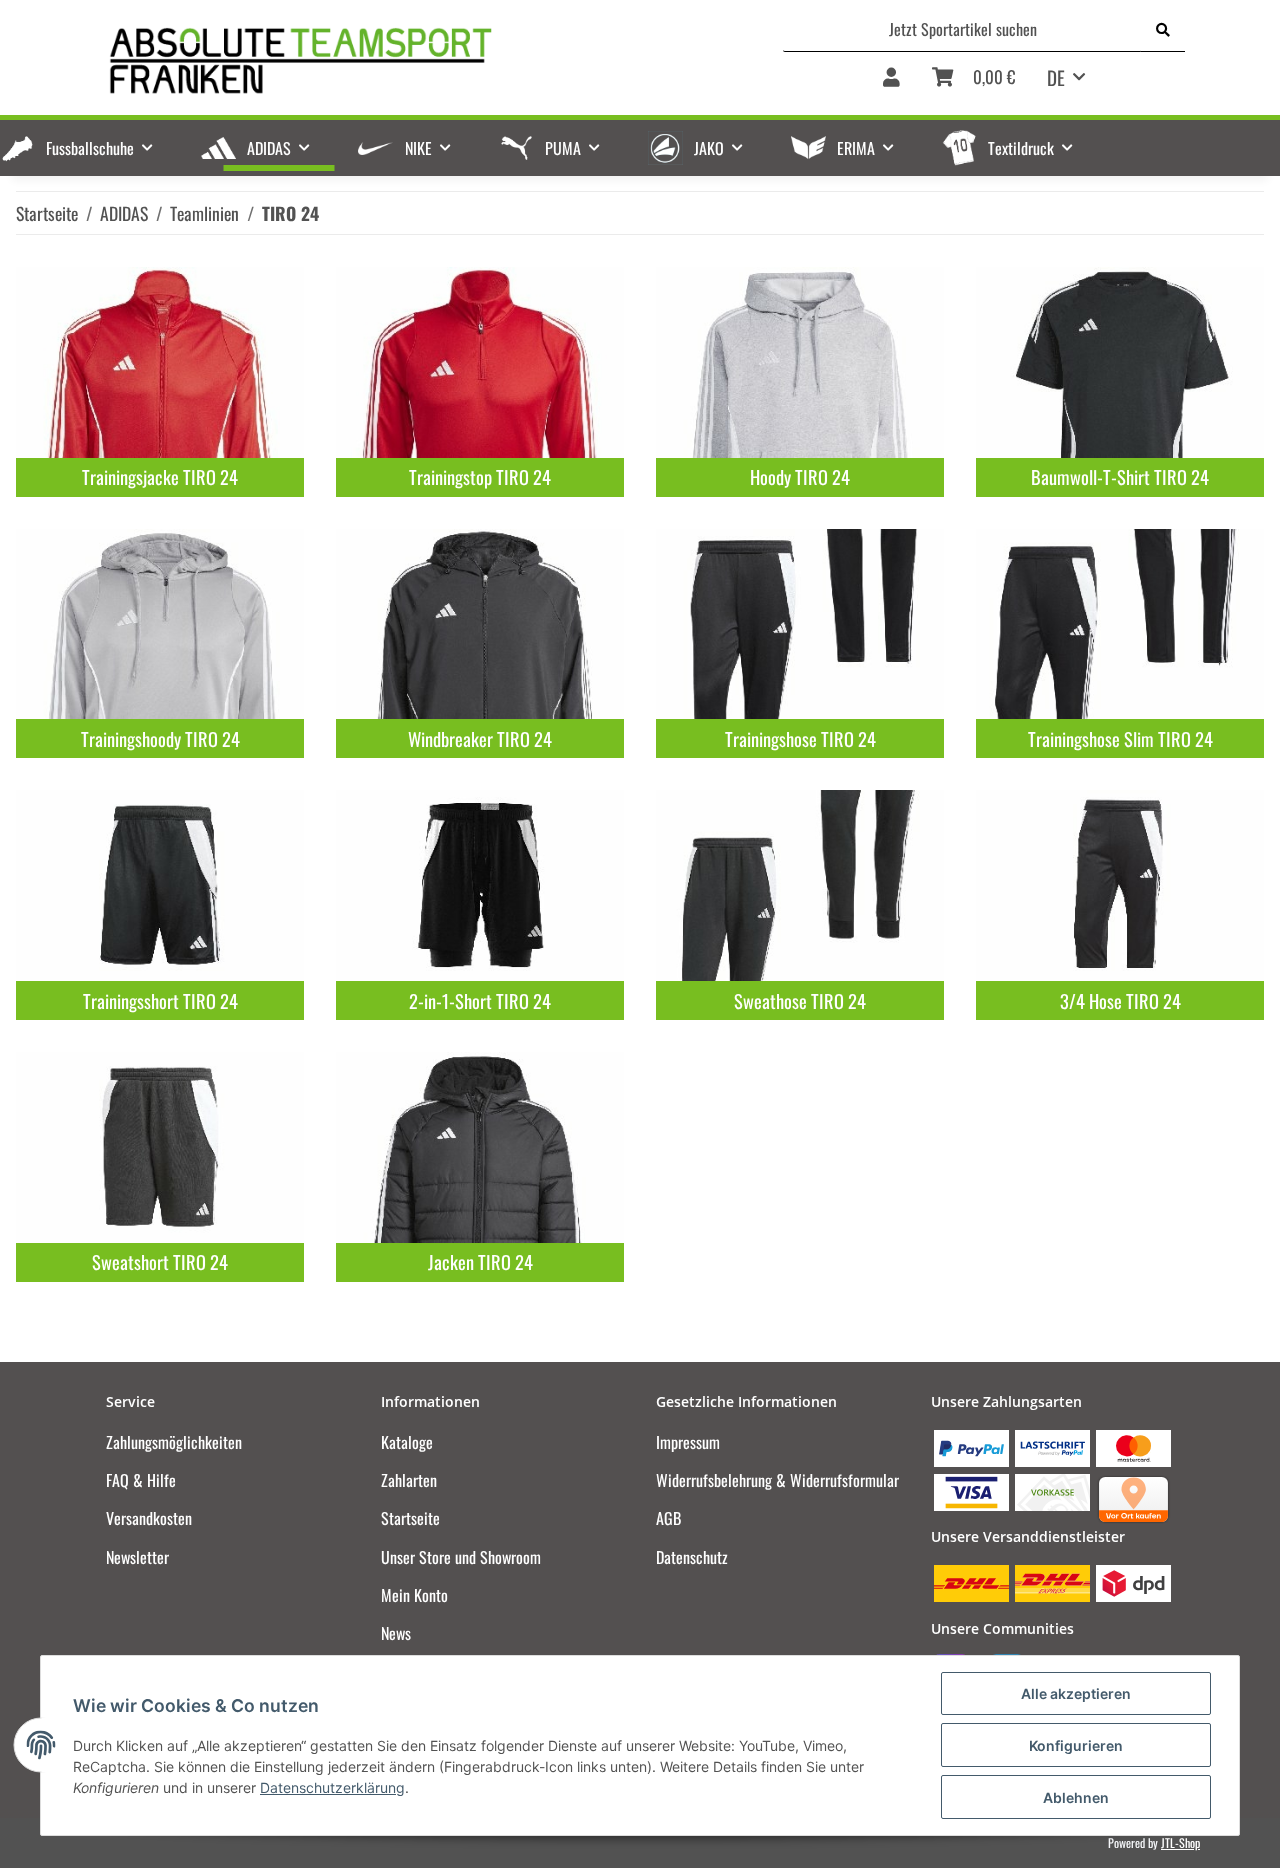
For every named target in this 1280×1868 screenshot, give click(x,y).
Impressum (688, 1442)
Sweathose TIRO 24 (800, 1000)
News (396, 1633)
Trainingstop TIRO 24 (480, 476)
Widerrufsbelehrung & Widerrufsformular (777, 1480)
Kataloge (407, 1442)
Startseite (410, 1518)
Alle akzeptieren (1076, 1693)
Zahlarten (409, 1480)
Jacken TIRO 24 (480, 1261)
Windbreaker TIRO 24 (480, 738)
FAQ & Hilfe (141, 1480)
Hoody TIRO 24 (800, 476)
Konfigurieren (1076, 1745)
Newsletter (137, 1557)
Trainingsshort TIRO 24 (160, 1000)
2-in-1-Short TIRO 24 (480, 1000)
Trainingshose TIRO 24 (800, 738)
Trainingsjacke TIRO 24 (160, 476)
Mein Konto (414, 1595)
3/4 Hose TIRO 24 (1120, 1000)
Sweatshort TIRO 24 (160, 1261)
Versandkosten (149, 1518)
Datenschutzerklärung (332, 1787)
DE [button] (1056, 77)
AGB (668, 1518)
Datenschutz (692, 1557)
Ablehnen (1076, 1797)
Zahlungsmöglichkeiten (174, 1442)
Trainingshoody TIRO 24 (160, 738)
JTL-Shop (1180, 1842)
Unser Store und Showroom (461, 1557)
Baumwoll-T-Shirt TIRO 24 (1120, 476)
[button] (891, 84)
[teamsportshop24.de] (399, 60)
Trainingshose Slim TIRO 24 (1120, 738)
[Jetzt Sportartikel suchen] (1163, 29)
